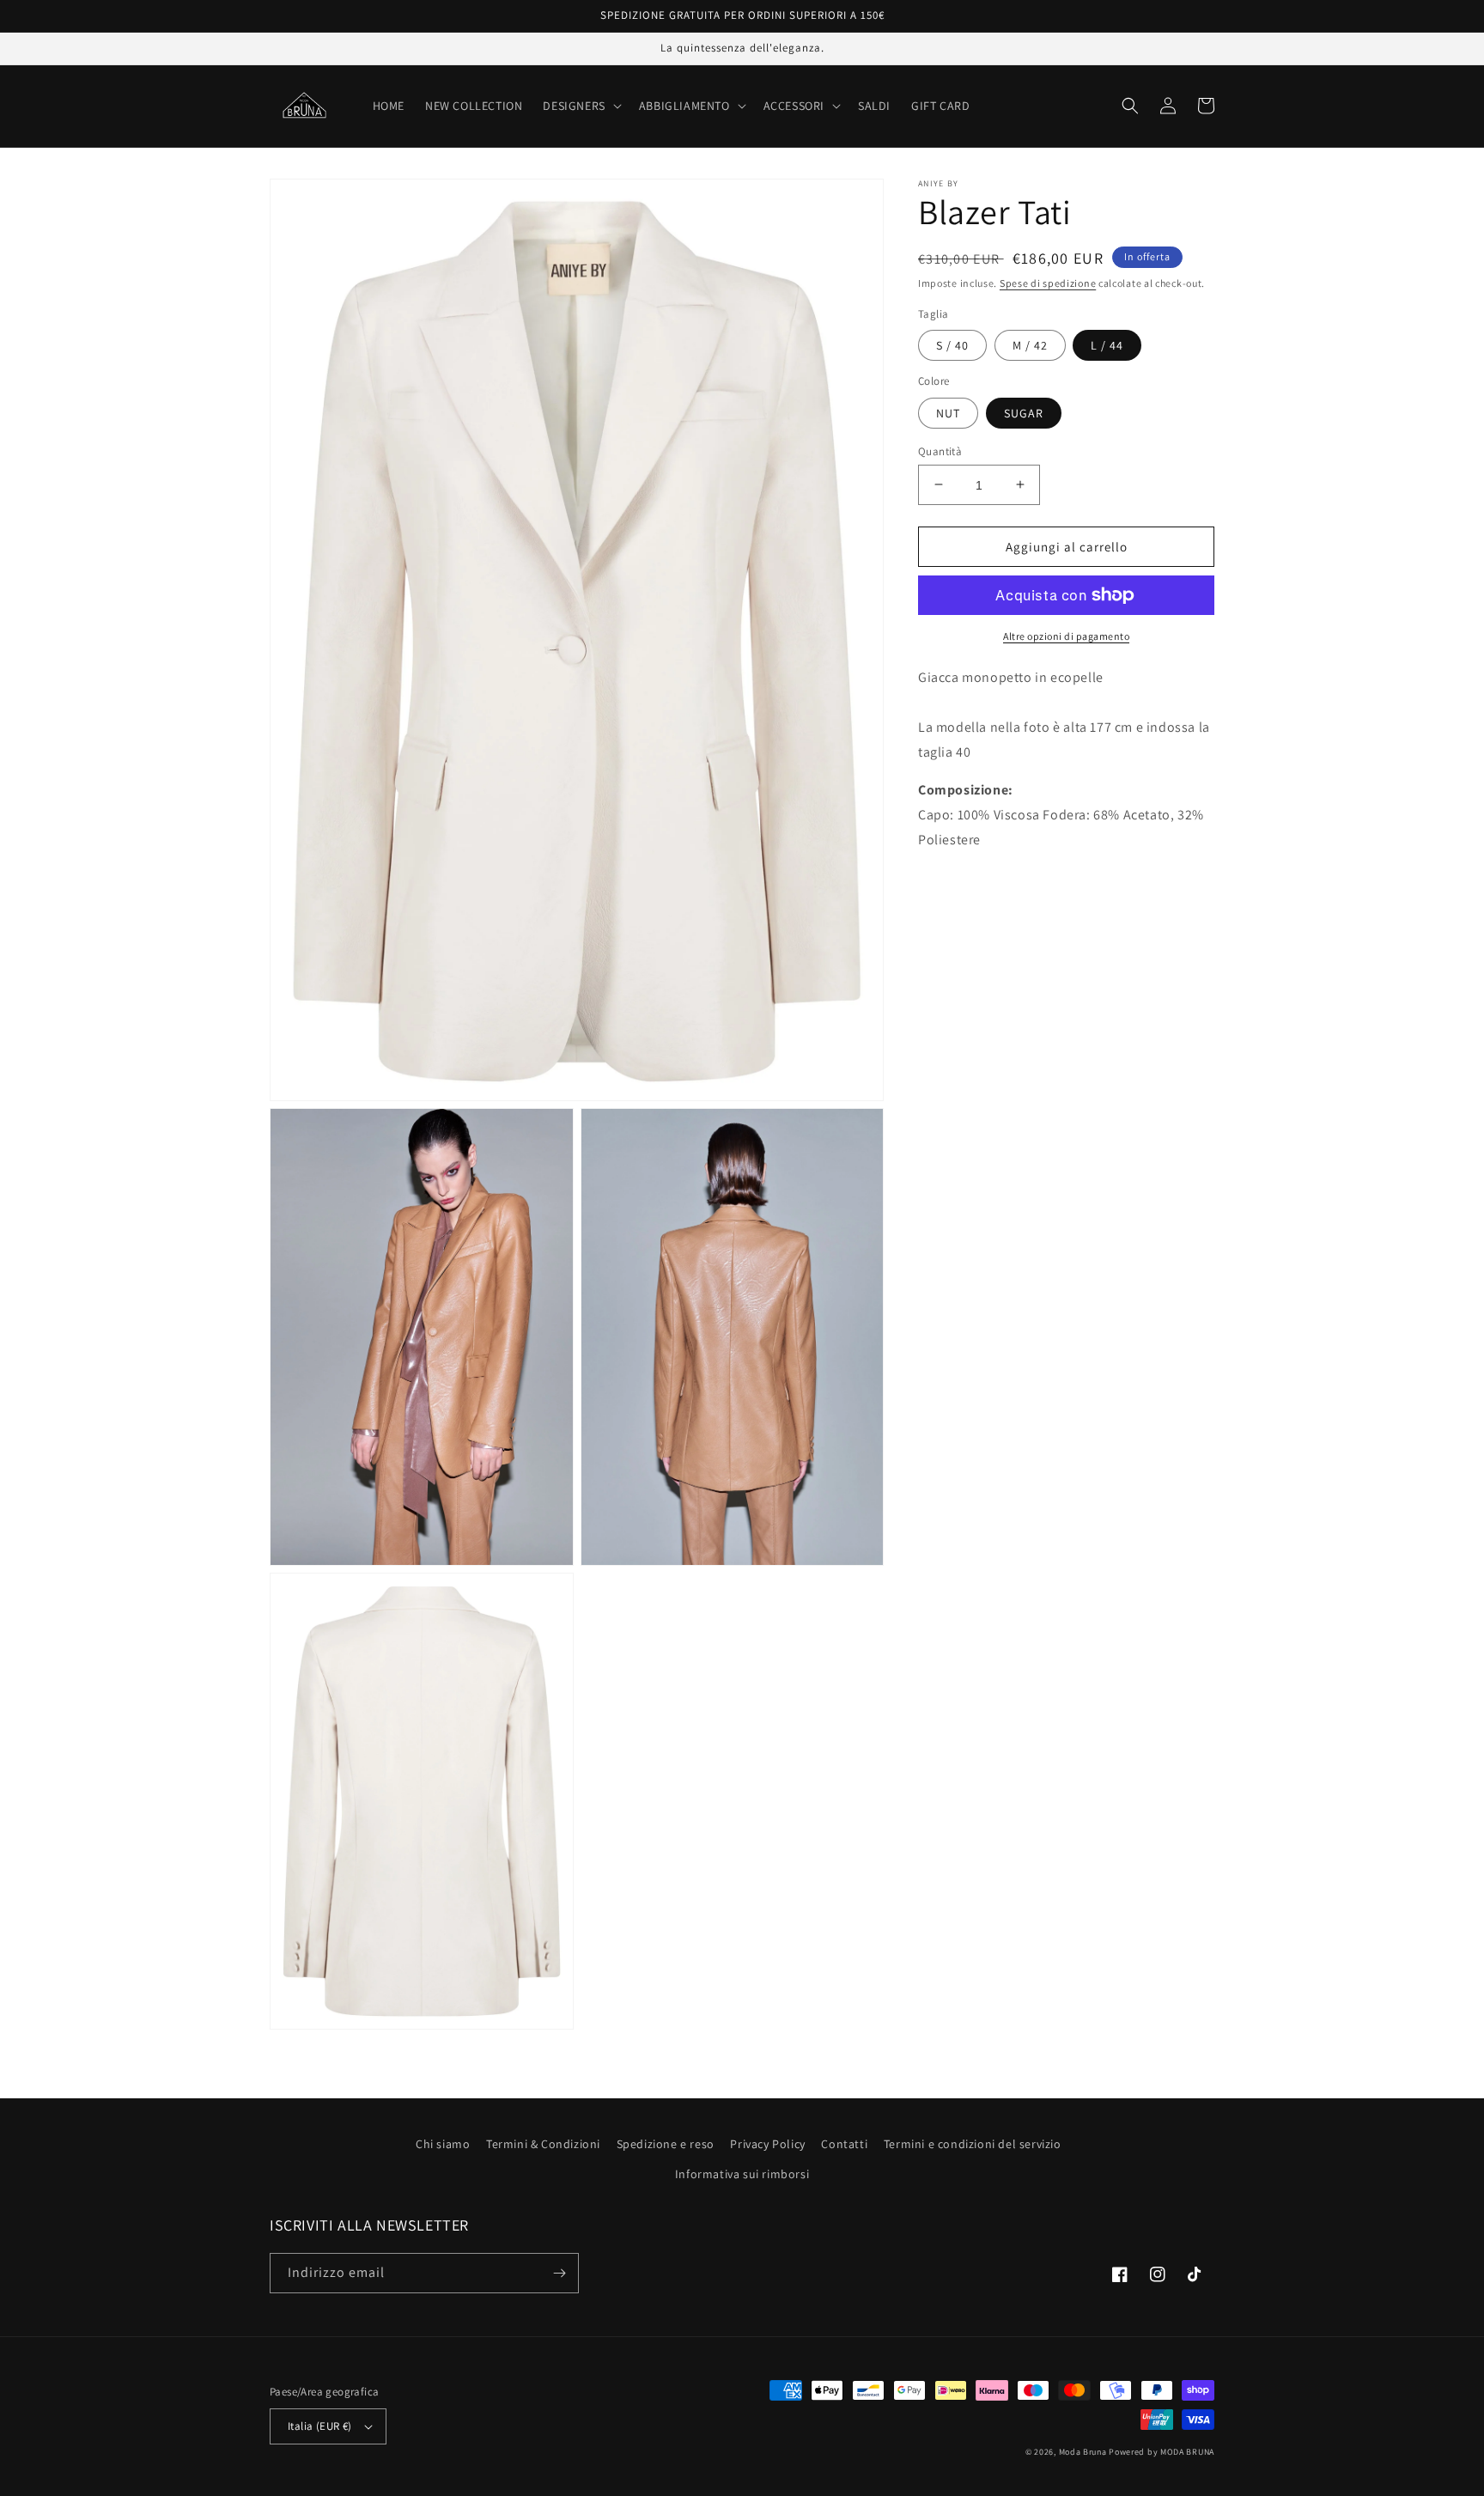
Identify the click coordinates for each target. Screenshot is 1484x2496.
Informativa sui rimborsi (742, 2174)
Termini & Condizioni (543, 2144)
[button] (580, 106)
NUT (948, 412)
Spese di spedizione (1048, 283)
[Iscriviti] (559, 2273)
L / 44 (1107, 345)
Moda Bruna (1083, 2452)
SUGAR (1024, 412)
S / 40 (952, 345)
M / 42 (1030, 345)
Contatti (844, 2144)
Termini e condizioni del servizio (973, 2144)
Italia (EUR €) (320, 2426)
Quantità (940, 450)
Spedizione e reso (666, 2144)
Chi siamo (443, 2144)
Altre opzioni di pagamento (1066, 636)
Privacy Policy (767, 2144)
